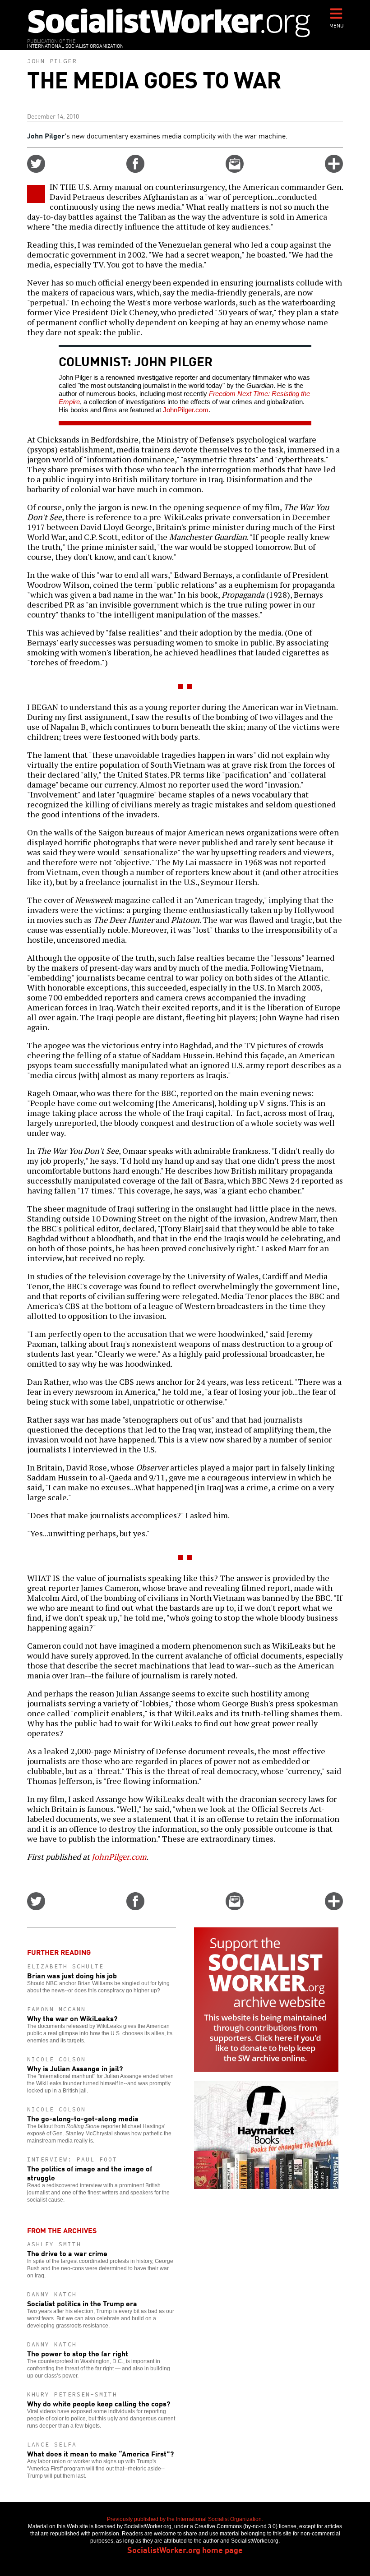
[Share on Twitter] (36, 170)
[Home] (169, 22)
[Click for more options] (334, 170)
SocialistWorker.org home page (185, 2549)
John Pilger (52, 61)
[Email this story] (235, 170)
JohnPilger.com (186, 410)
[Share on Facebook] (135, 170)
